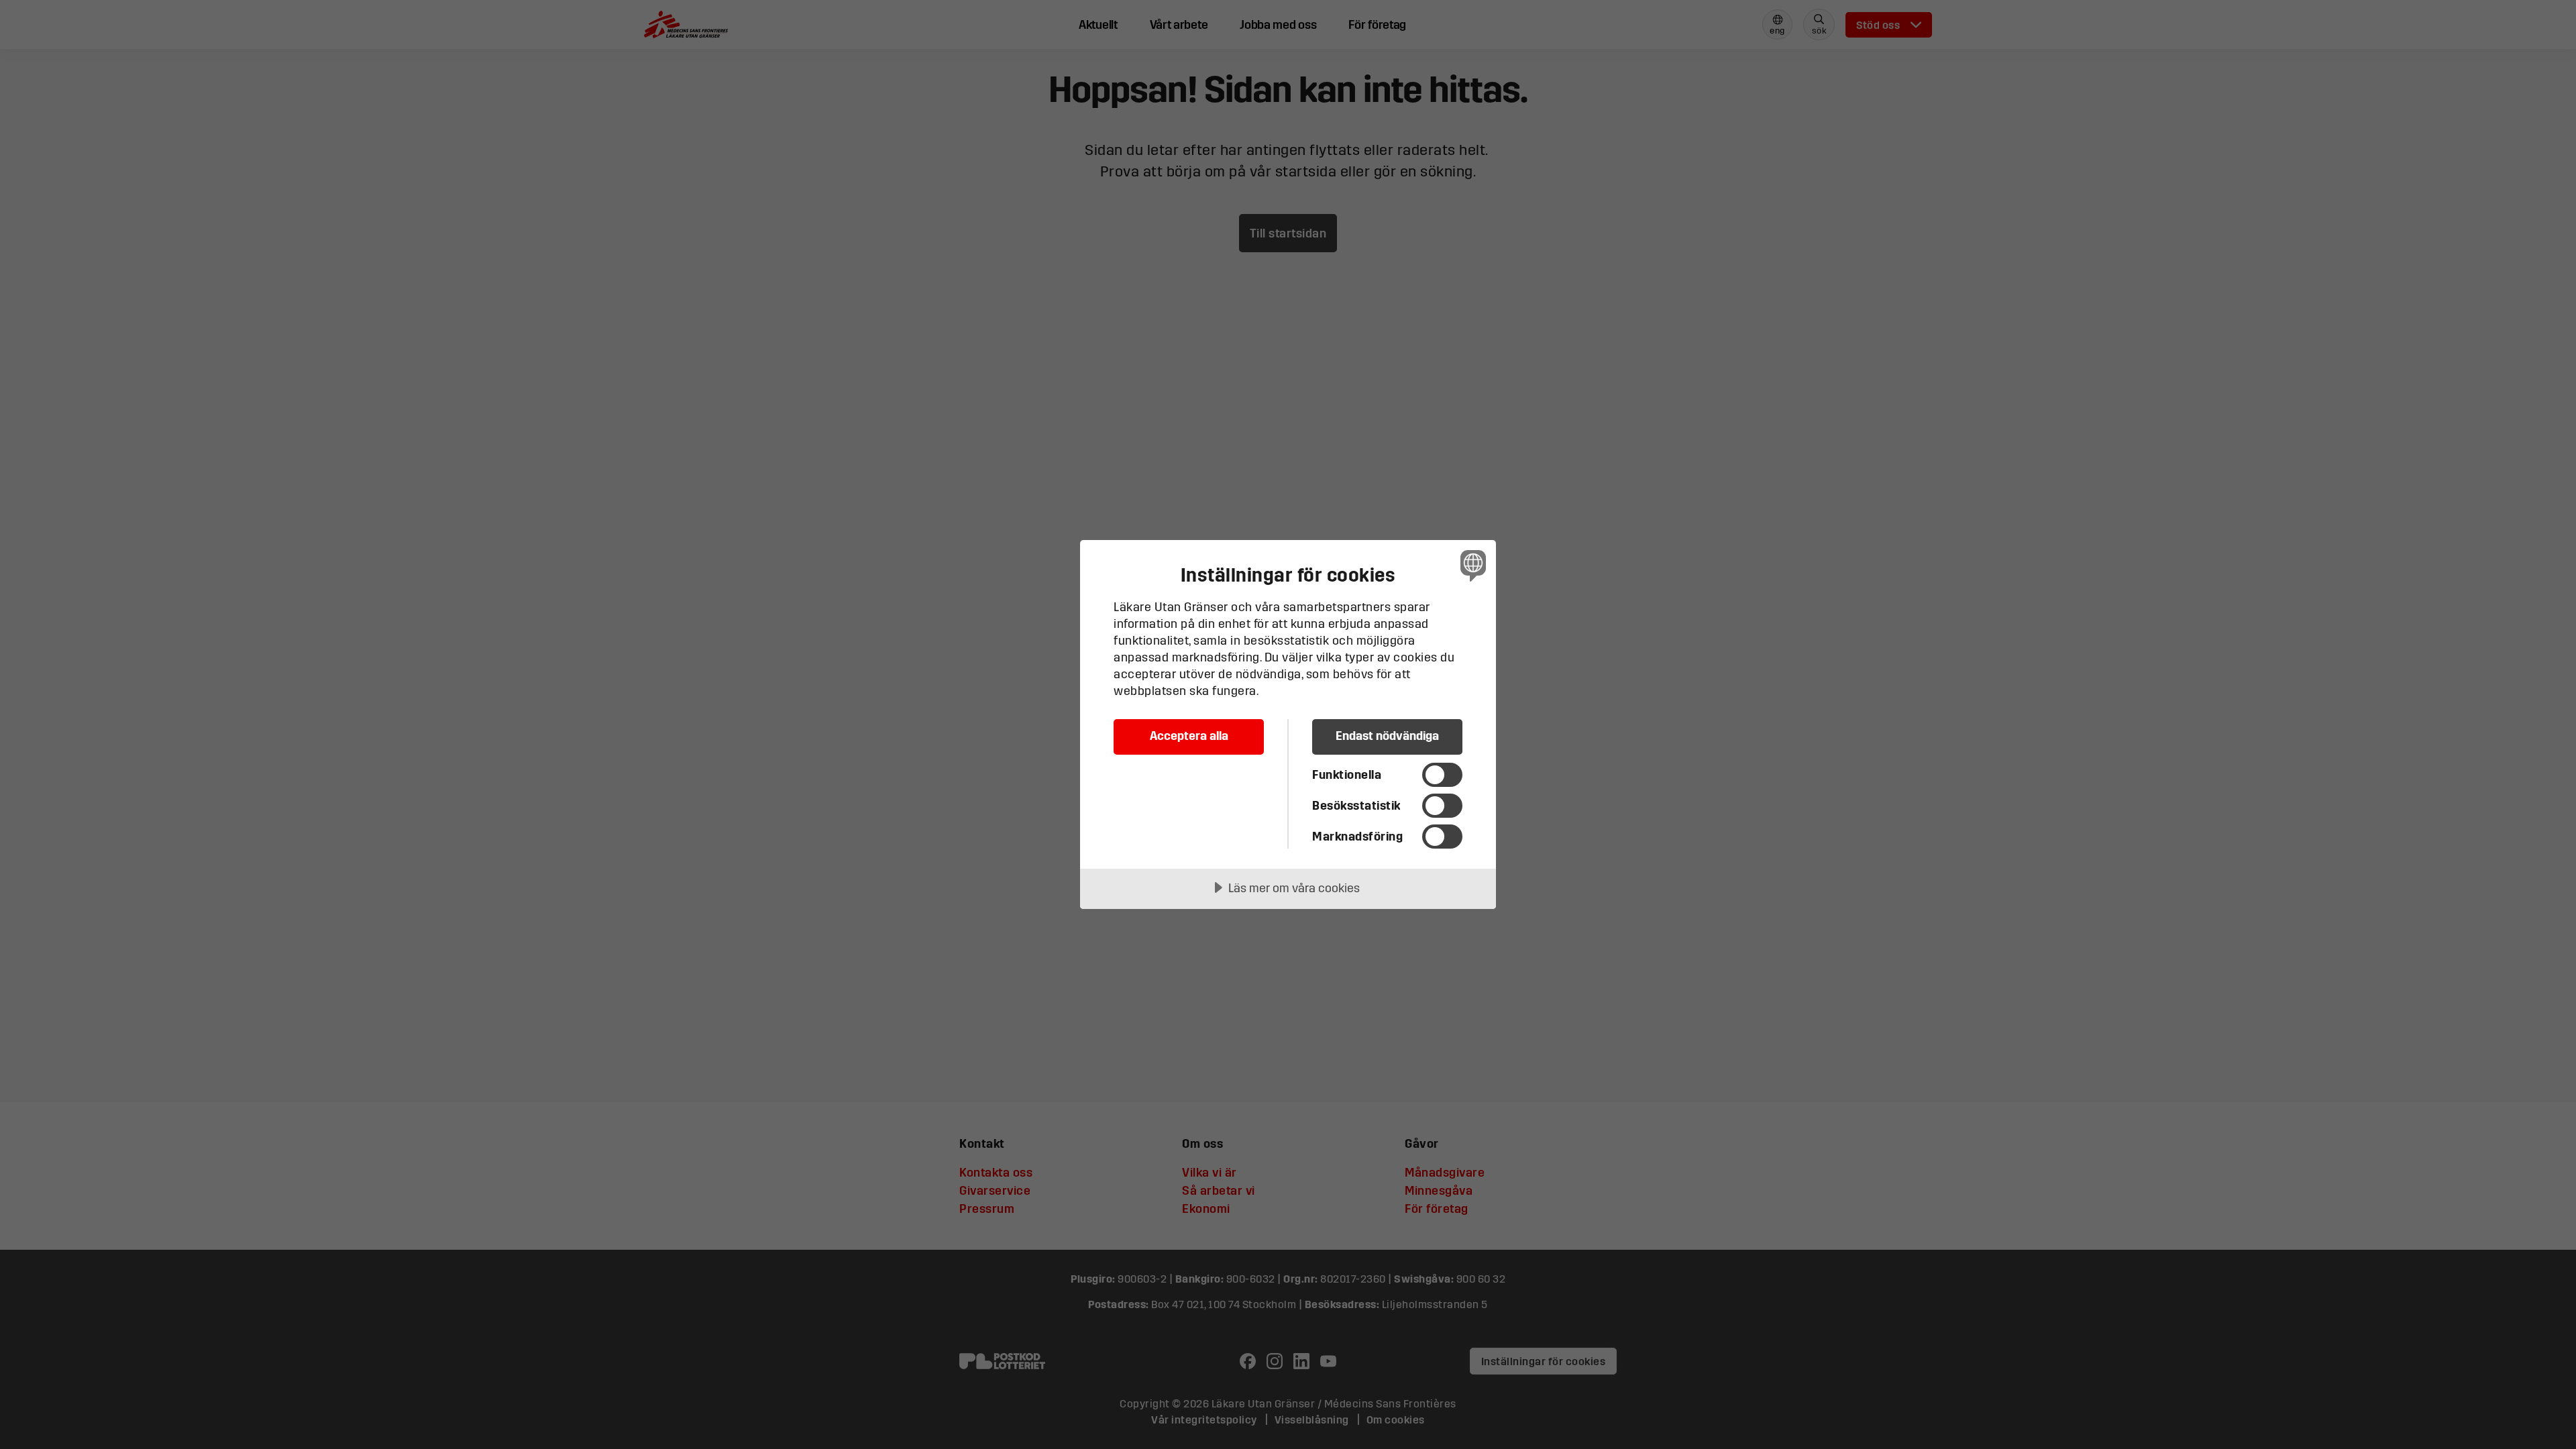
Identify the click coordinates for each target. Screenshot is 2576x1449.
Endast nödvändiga (1387, 736)
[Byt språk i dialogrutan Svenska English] (1471, 565)
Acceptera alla (1189, 736)
